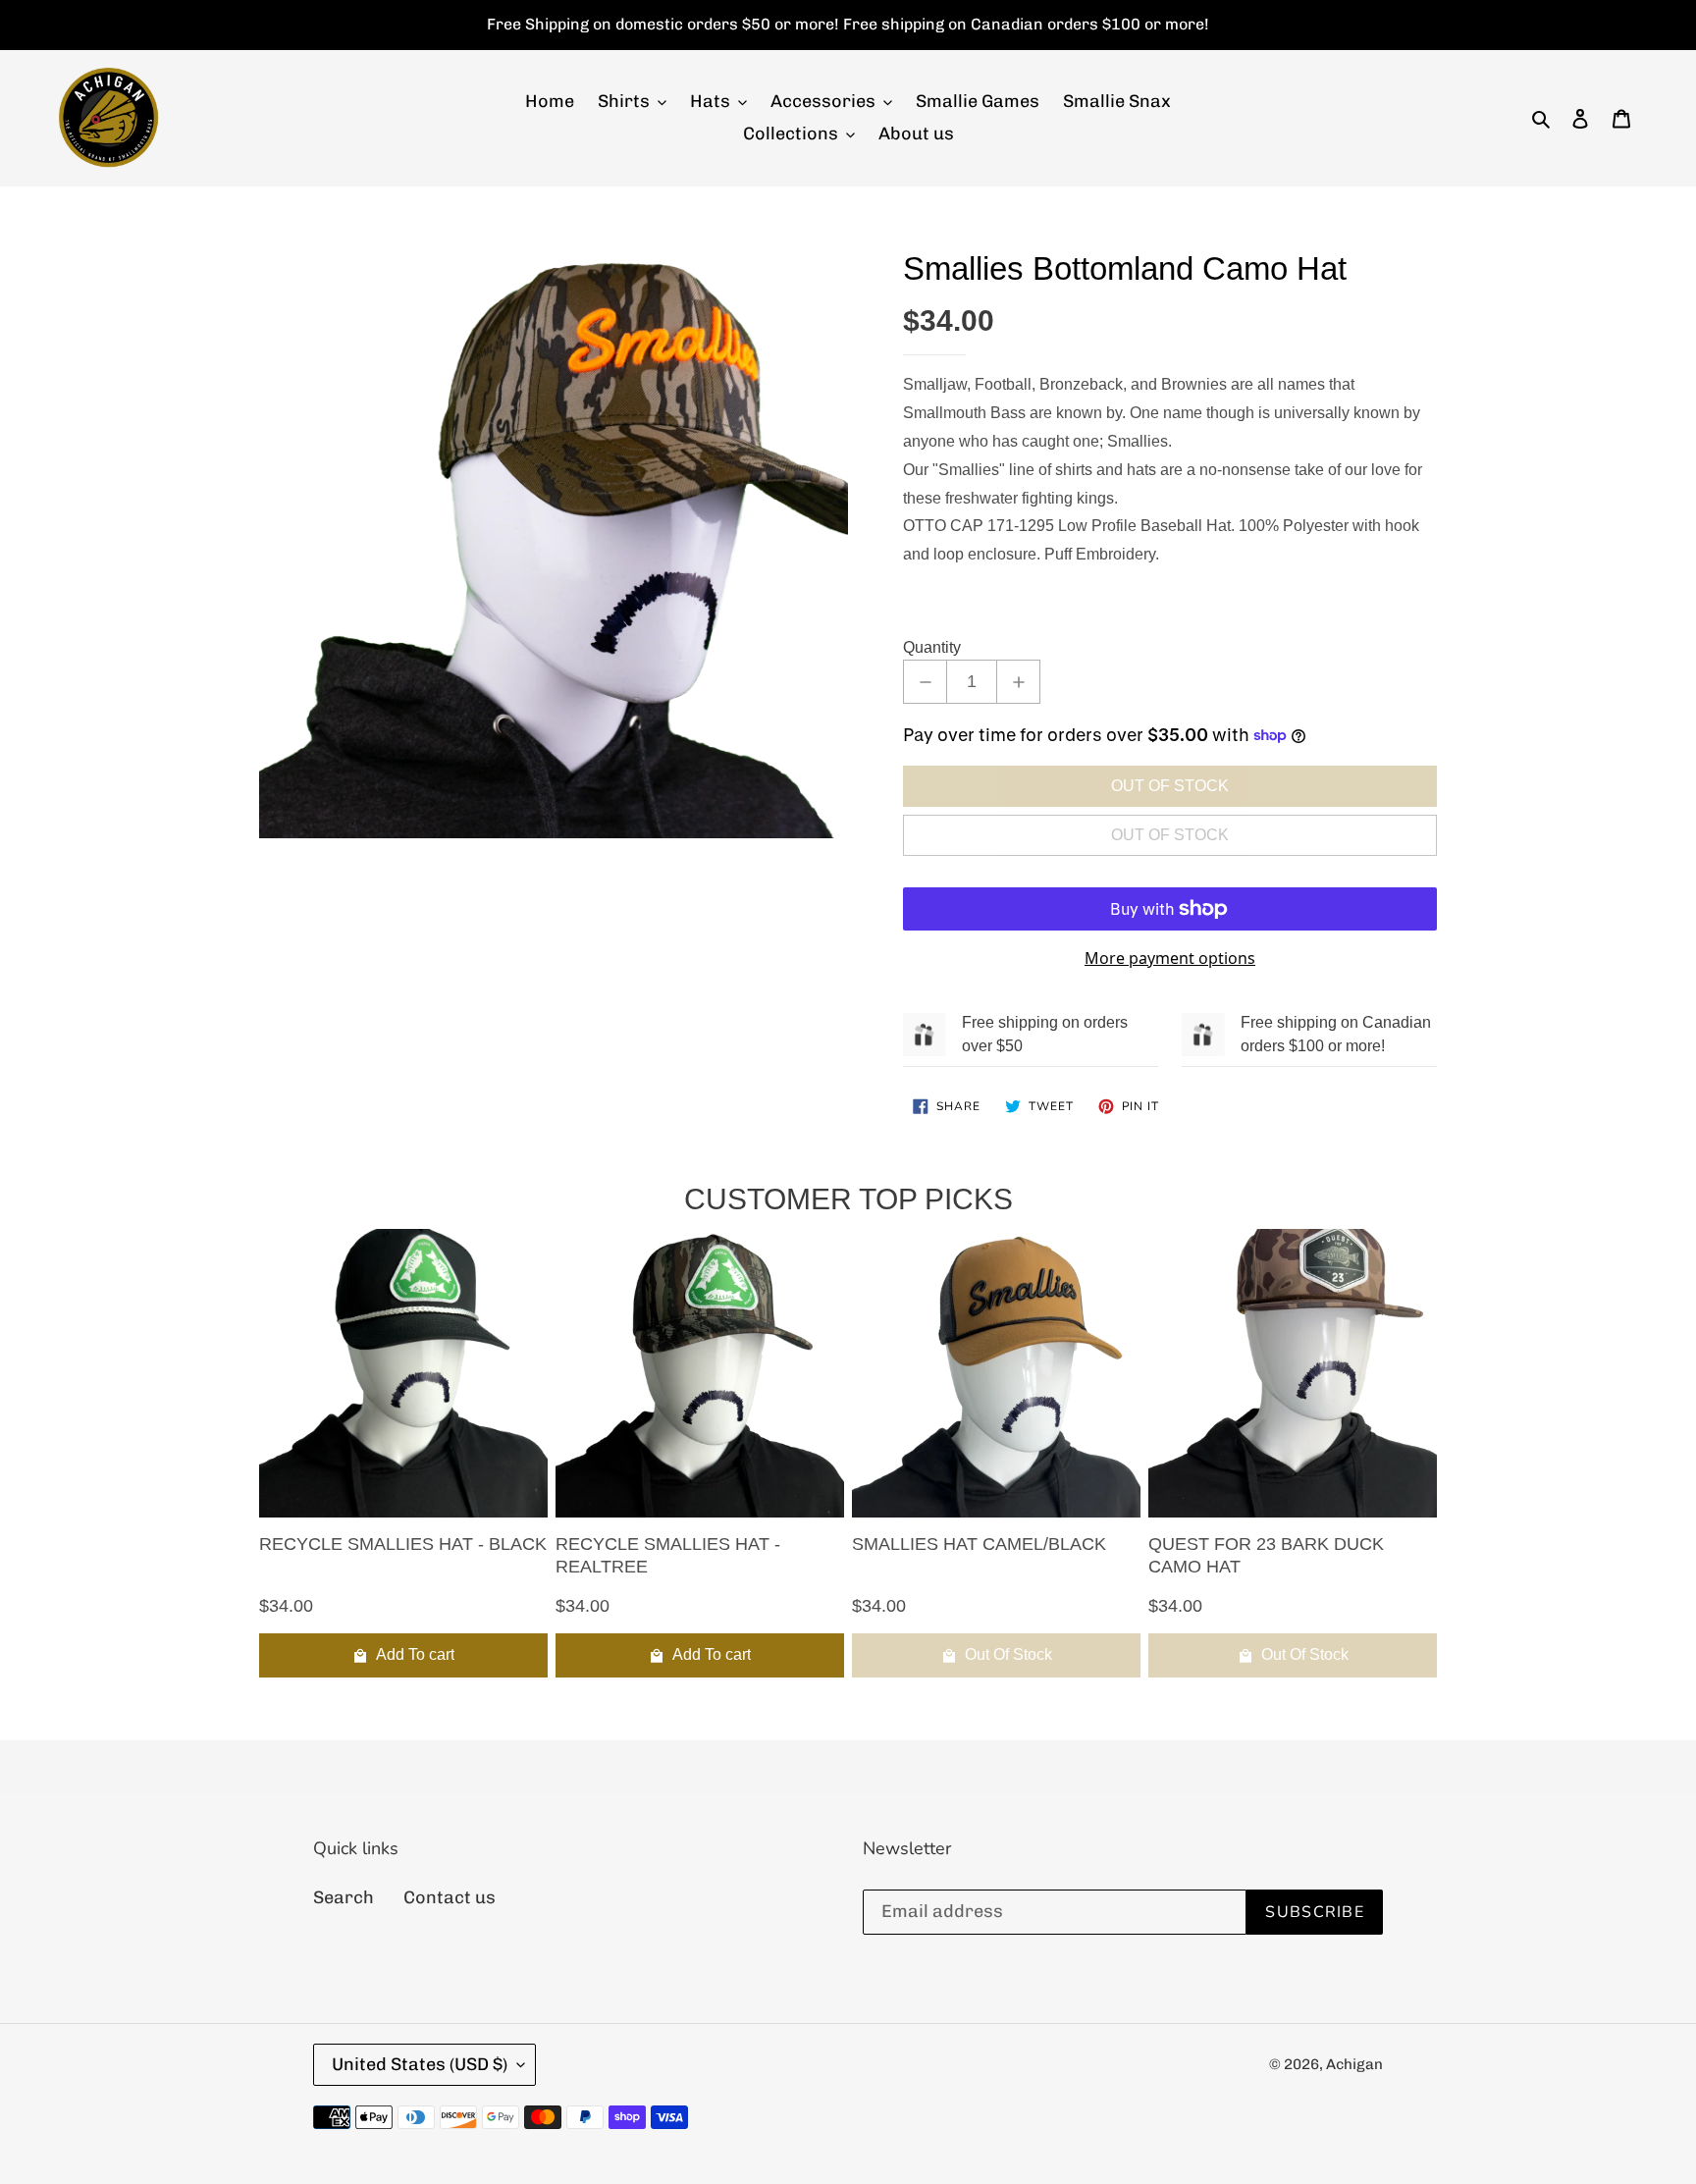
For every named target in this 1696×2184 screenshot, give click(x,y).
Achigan (1354, 2064)
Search (344, 1897)
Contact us (450, 1897)
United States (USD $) (420, 2064)
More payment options (1170, 958)
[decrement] (925, 682)
